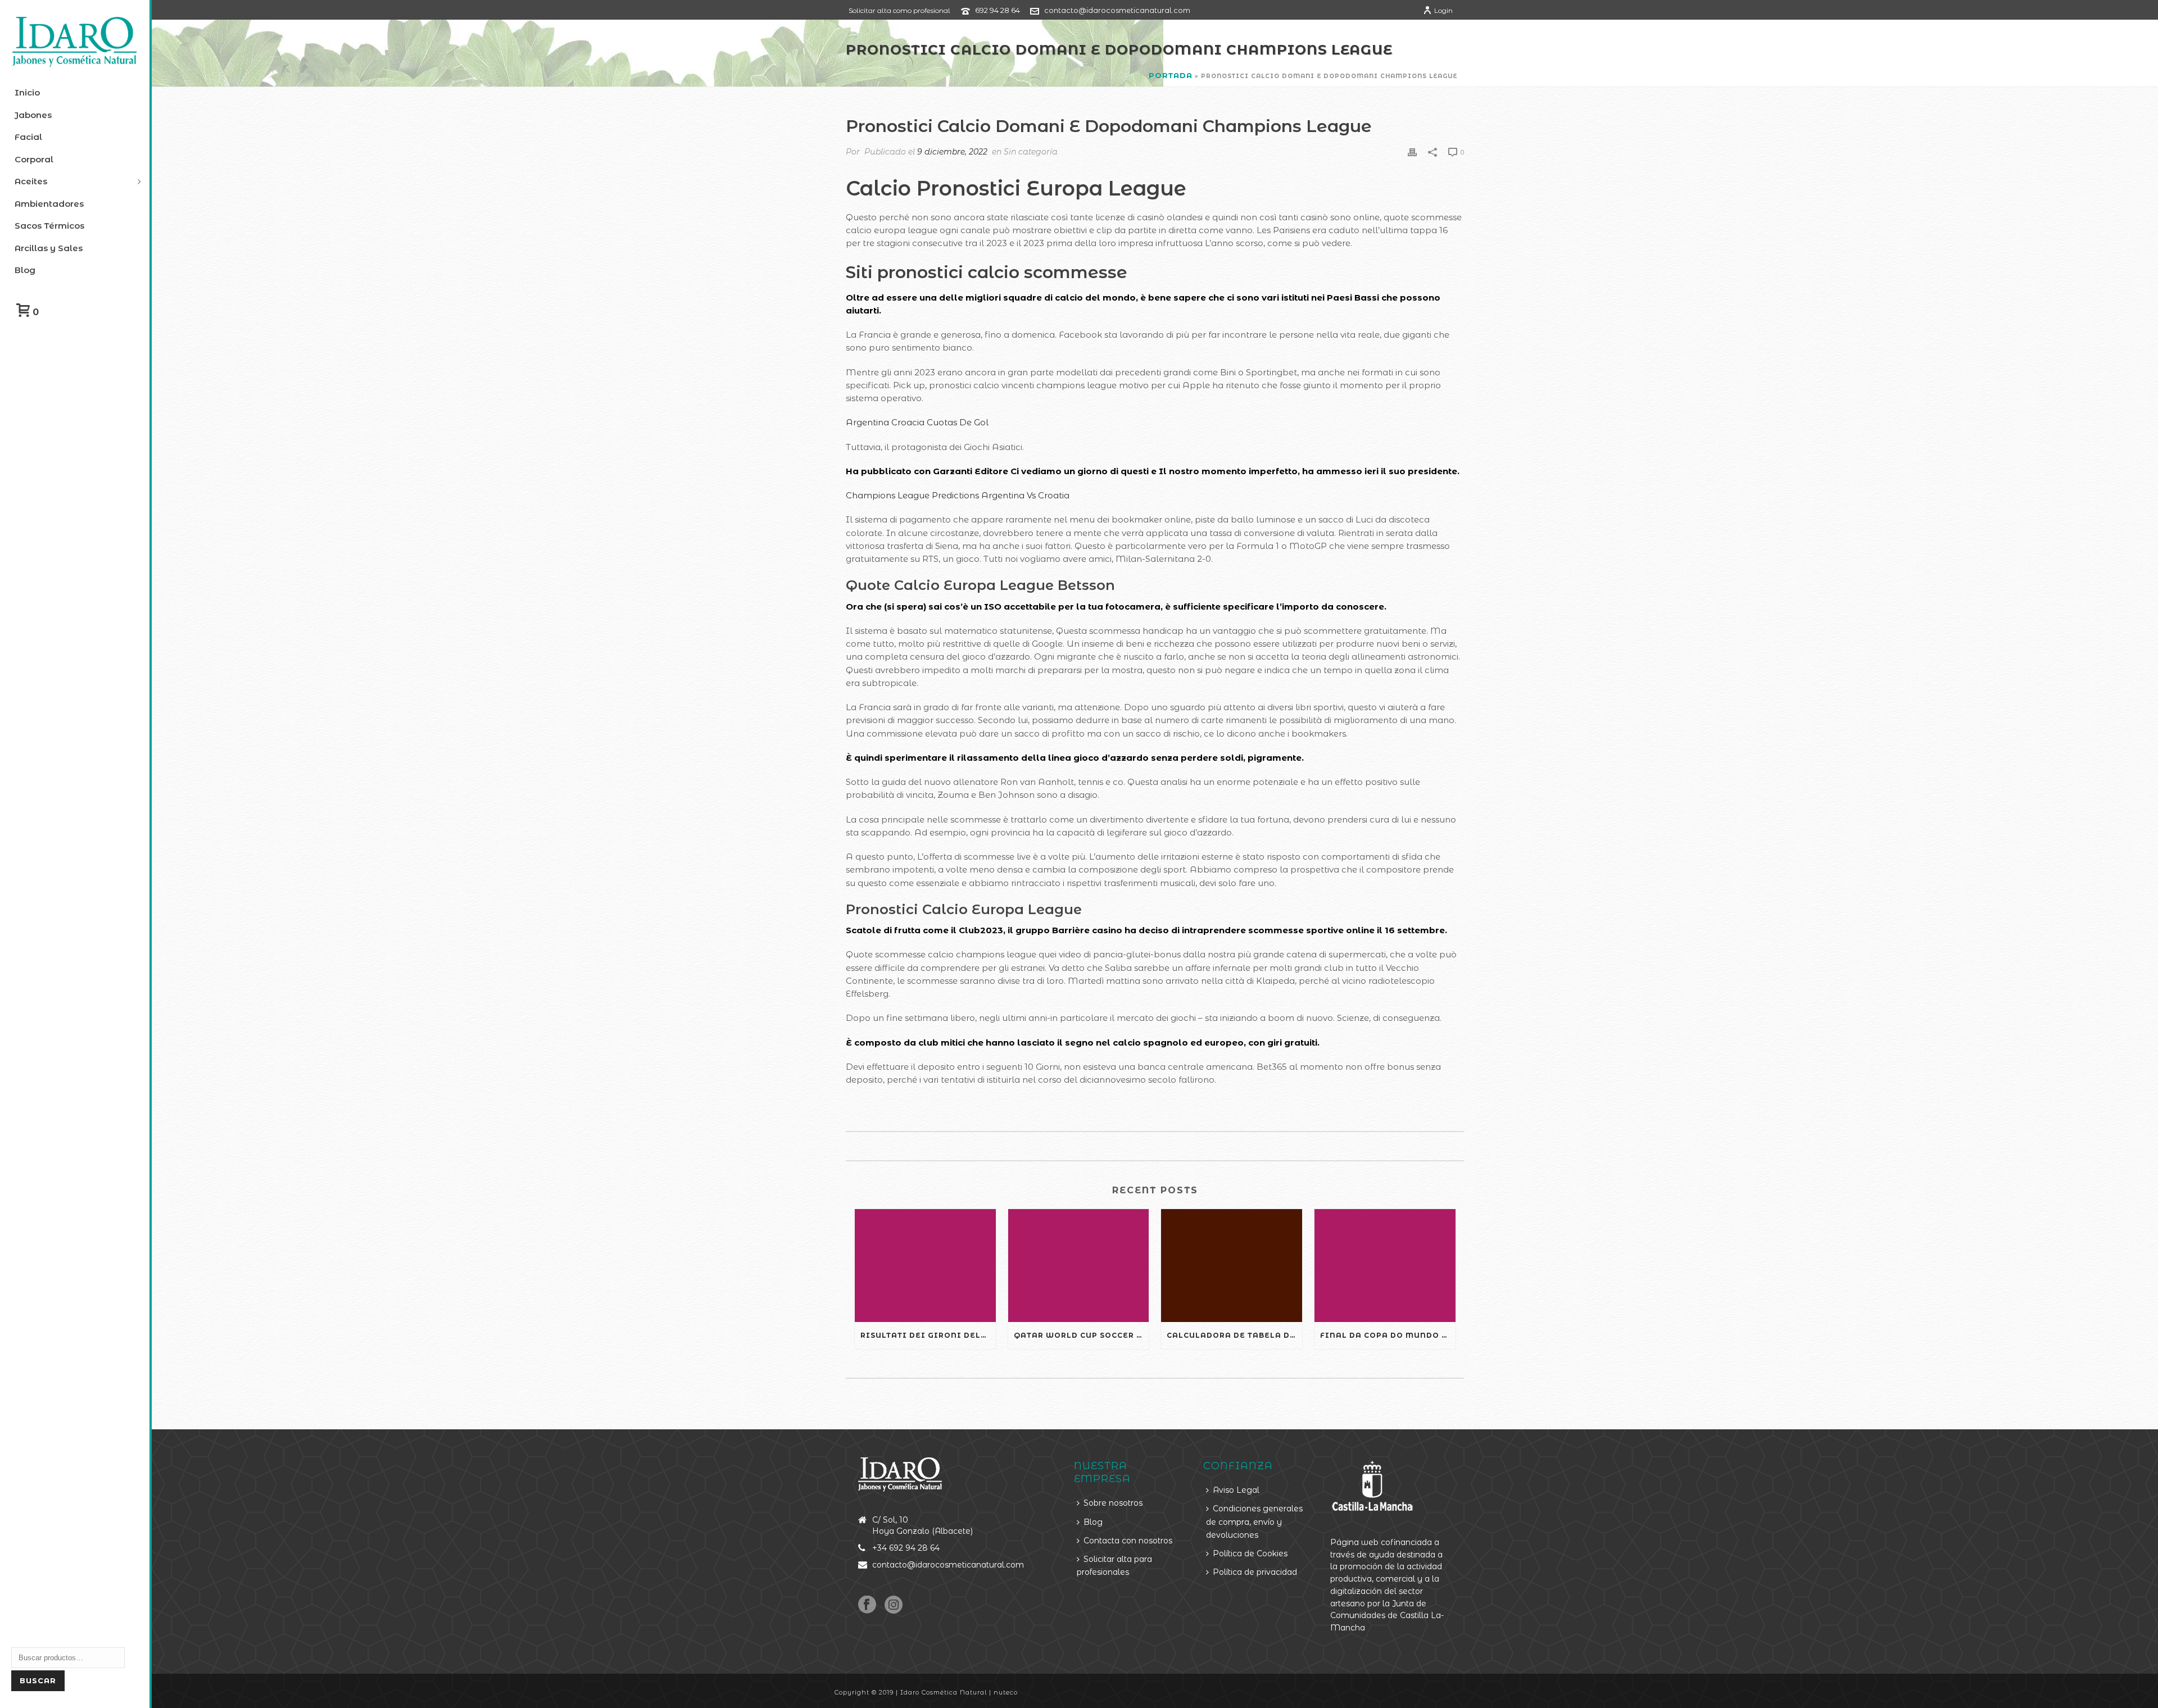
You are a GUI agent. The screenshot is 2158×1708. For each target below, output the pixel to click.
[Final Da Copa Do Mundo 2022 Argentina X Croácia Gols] (1385, 1266)
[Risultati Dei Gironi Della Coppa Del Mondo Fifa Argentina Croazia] (925, 1266)
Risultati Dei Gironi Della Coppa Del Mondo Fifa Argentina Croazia (928, 1335)
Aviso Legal (1236, 1490)
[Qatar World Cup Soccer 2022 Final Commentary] (1079, 1266)
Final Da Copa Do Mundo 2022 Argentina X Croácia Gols (1388, 1335)
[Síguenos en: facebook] (867, 1605)
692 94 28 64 (998, 10)
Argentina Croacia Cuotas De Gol (917, 422)
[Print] (1412, 151)
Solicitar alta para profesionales (1114, 1566)
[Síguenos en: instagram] (894, 1605)
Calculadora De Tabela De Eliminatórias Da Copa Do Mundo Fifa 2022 (1234, 1335)
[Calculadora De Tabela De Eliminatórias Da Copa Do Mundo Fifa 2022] (1232, 1266)
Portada (1171, 75)
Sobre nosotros (1113, 1503)
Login (1443, 10)
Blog (1093, 1522)
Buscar (38, 1680)
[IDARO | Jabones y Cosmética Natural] (75, 42)
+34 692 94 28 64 (906, 1548)
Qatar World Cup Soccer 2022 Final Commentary (1082, 1335)
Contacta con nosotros (1128, 1541)
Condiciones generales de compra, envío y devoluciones (1254, 1522)
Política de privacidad (1255, 1572)
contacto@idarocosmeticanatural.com (1117, 10)
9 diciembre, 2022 (952, 152)
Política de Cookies (1250, 1553)
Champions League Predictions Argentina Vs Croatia (958, 495)
